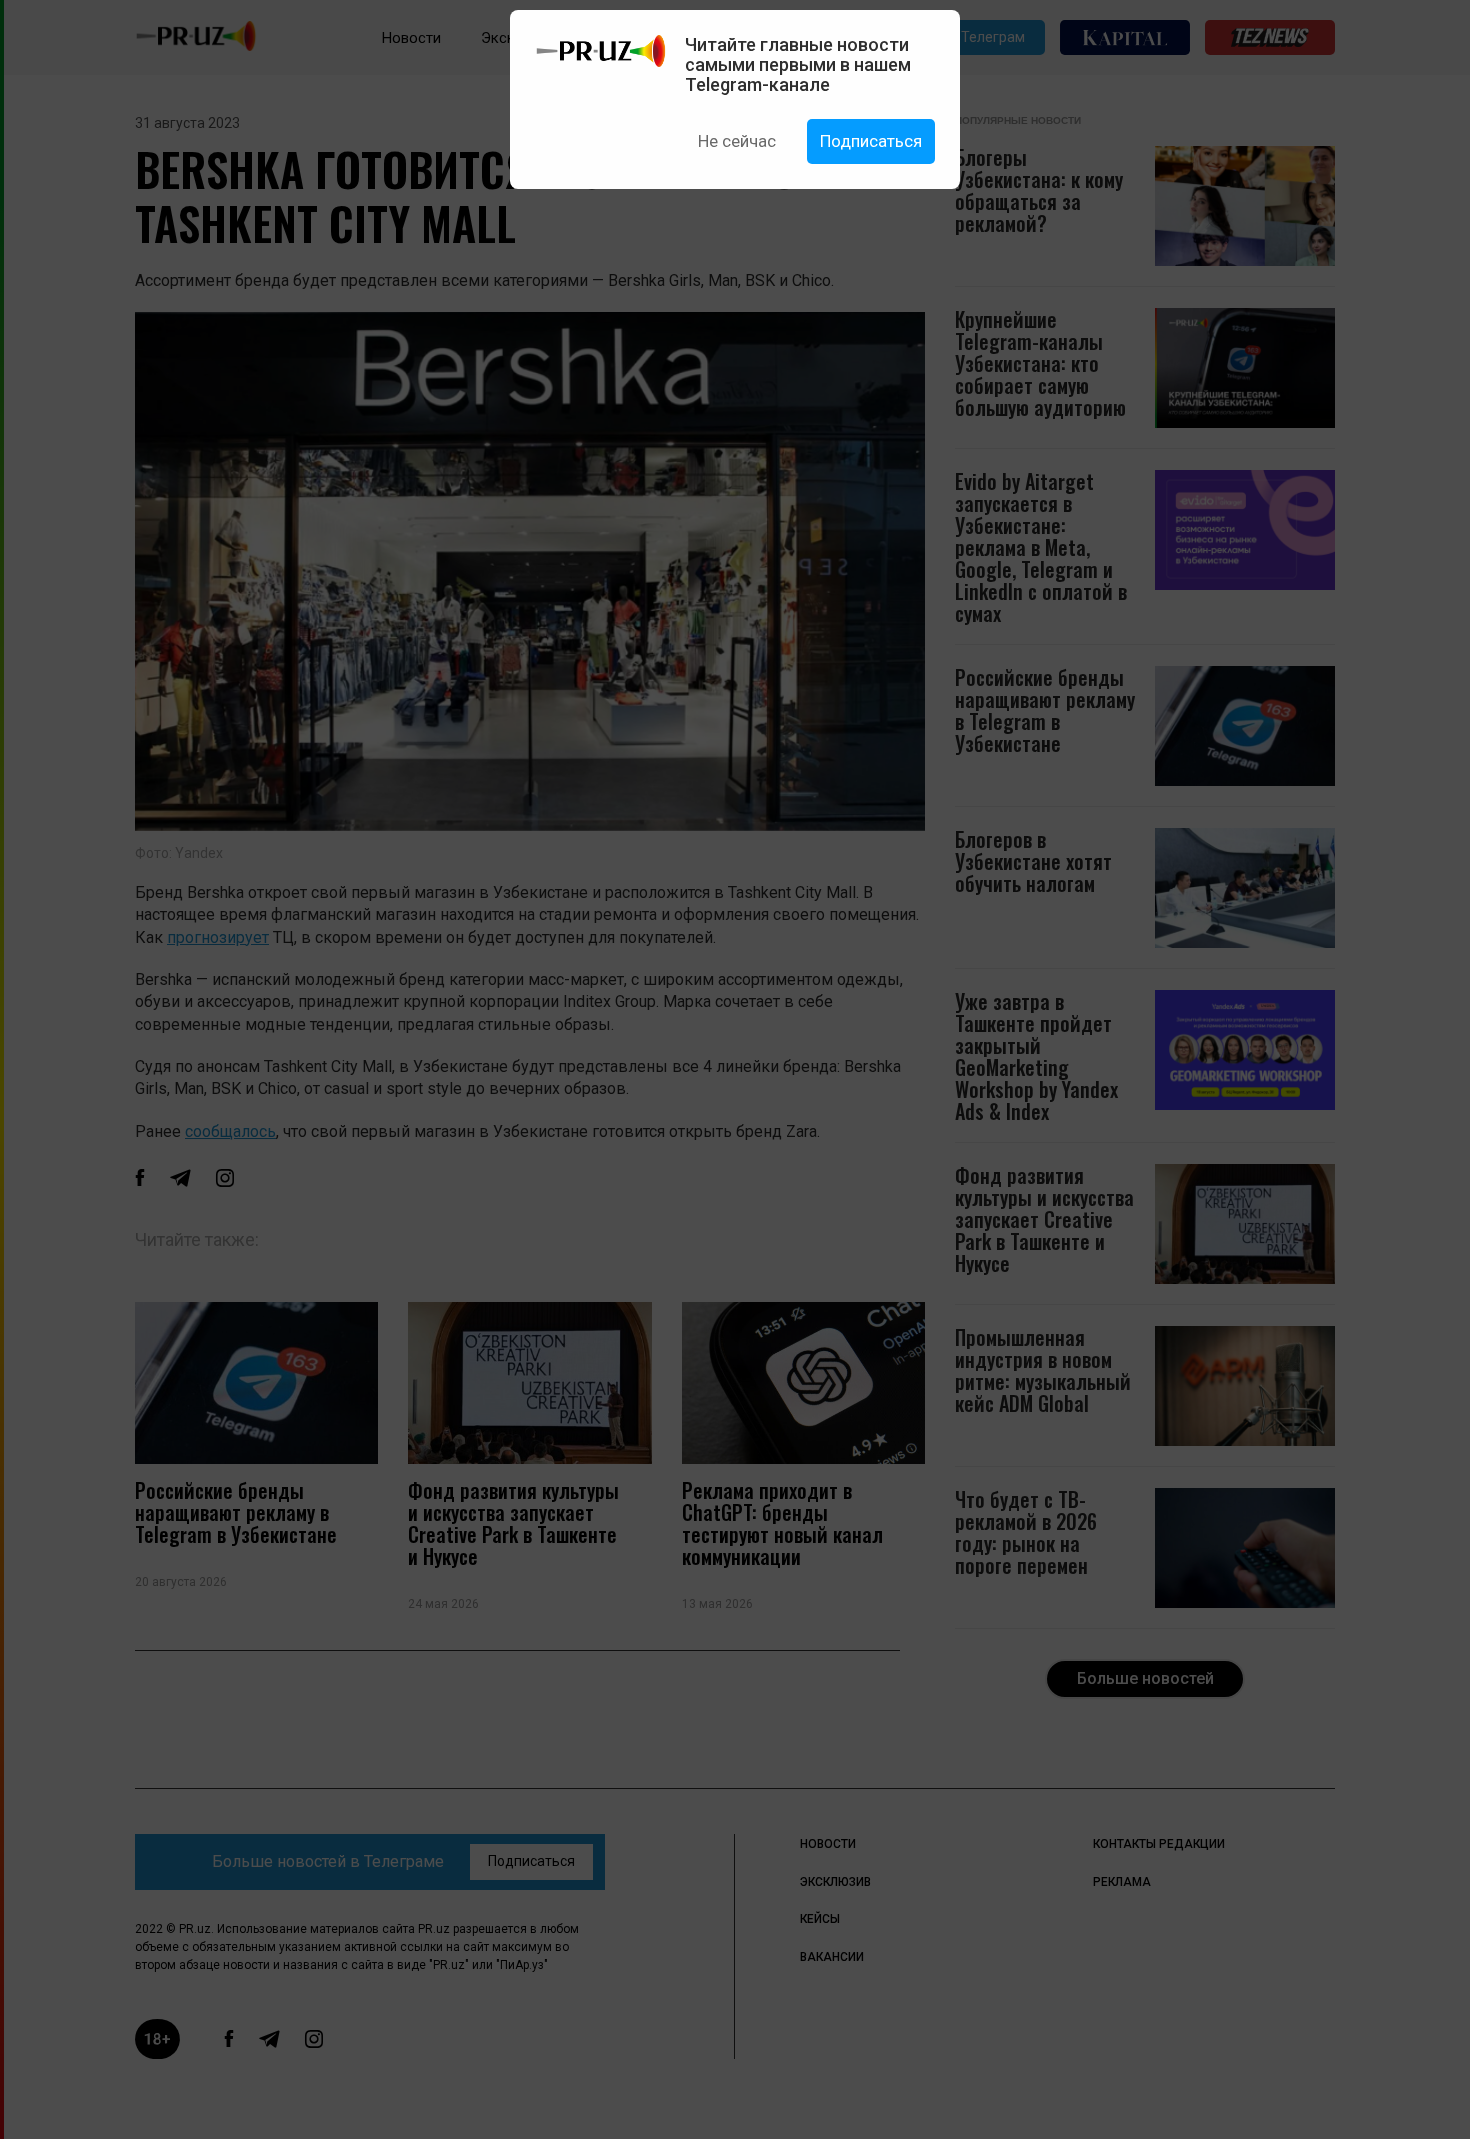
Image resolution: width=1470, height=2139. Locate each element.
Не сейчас (737, 141)
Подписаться (871, 141)
